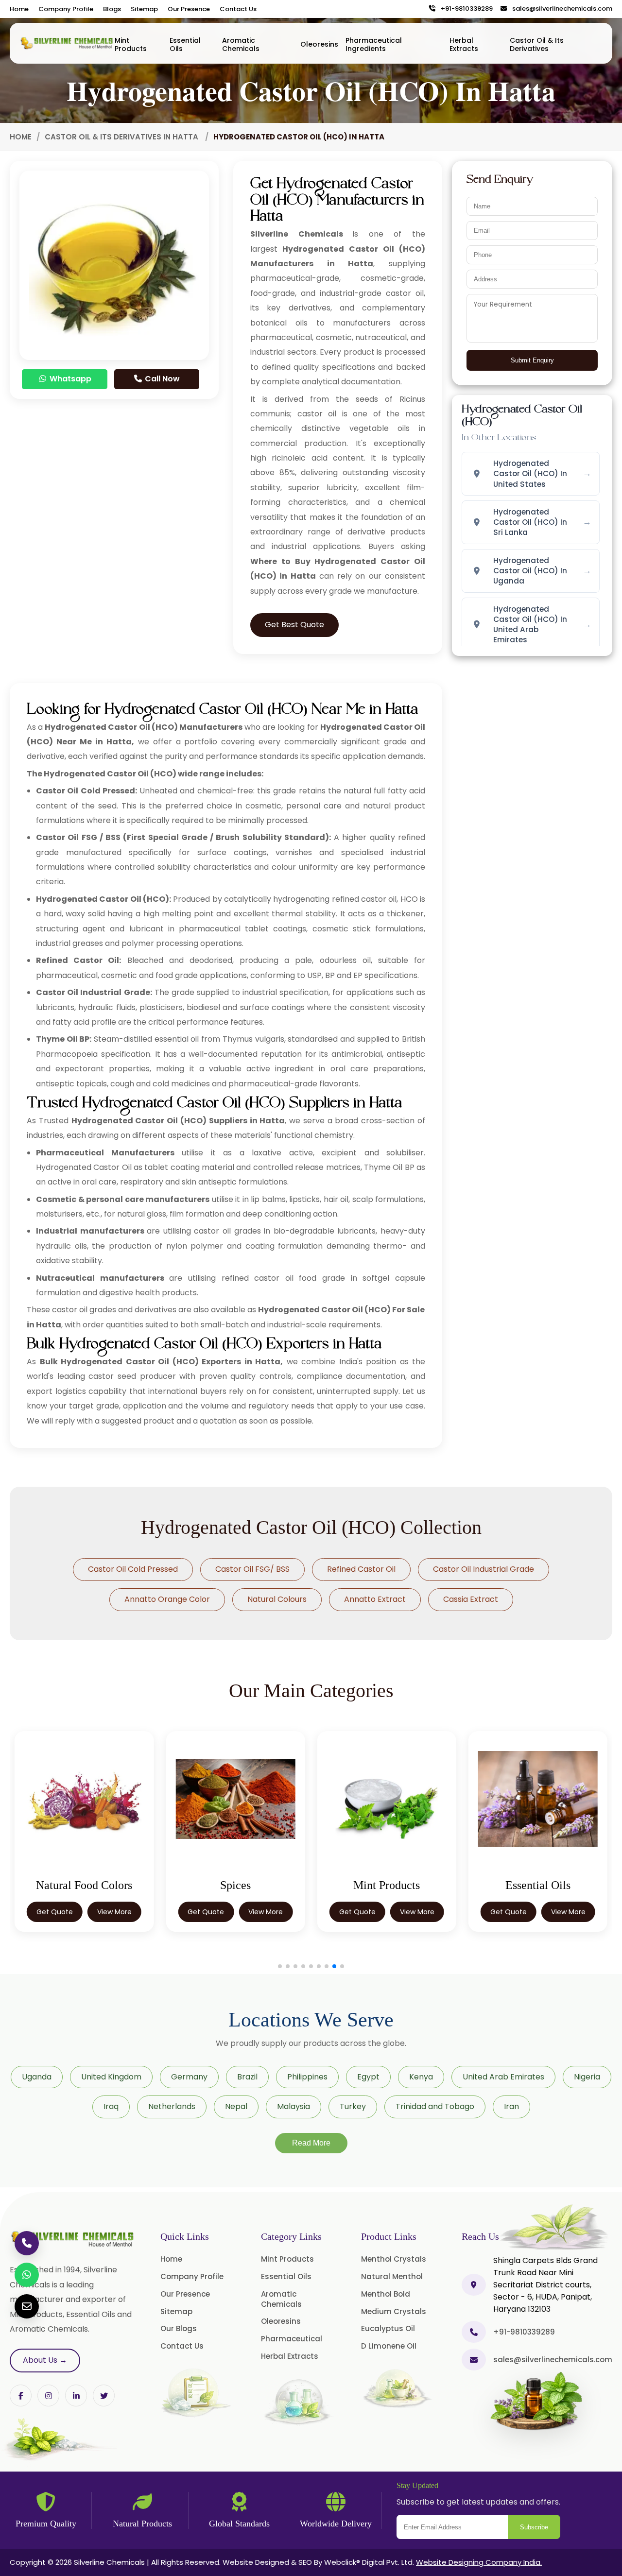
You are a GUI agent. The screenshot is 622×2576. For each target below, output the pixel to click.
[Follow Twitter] (76, 2396)
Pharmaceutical (292, 2339)
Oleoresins (319, 44)
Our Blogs (179, 2328)
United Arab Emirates (503, 2077)
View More (114, 1912)
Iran (511, 2106)
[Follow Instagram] (48, 2396)
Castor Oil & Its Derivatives (537, 44)
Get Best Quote (294, 625)
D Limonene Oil (389, 2346)
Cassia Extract (471, 1599)
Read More (311, 2143)
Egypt (368, 2077)
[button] (280, 1966)
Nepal (236, 2106)
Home (19, 9)
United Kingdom (111, 2077)
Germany (189, 2077)
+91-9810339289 (465, 9)
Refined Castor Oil (361, 1569)
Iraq (111, 2106)
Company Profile (66, 9)
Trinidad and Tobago (435, 2106)
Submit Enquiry (532, 360)
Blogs (112, 9)
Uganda (37, 2077)
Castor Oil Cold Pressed (133, 1569)
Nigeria (587, 2077)
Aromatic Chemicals (241, 44)
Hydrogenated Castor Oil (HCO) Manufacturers (144, 727)
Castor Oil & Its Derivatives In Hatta (122, 137)
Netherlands (172, 2106)
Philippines (307, 2077)
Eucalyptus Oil (388, 2328)
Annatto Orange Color (167, 1599)
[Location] (474, 2285)
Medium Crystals (394, 2311)
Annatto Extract (375, 1599)
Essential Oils (185, 44)
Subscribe (534, 2527)
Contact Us (238, 9)
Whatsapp (69, 379)
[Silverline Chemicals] (67, 43)
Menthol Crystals (394, 2259)
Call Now (161, 379)
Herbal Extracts (464, 44)
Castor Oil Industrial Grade (484, 1569)
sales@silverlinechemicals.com (560, 9)
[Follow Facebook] (21, 2396)
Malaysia (294, 2106)
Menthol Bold (386, 2294)
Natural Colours (277, 1599)
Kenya (421, 2077)
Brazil (247, 2077)
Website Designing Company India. (479, 2562)
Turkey (353, 2106)
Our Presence (189, 9)
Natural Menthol (392, 2276)
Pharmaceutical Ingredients (374, 44)
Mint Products (131, 44)
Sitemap (144, 9)
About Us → (45, 2360)
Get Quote (55, 1912)
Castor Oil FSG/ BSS (252, 1569)
